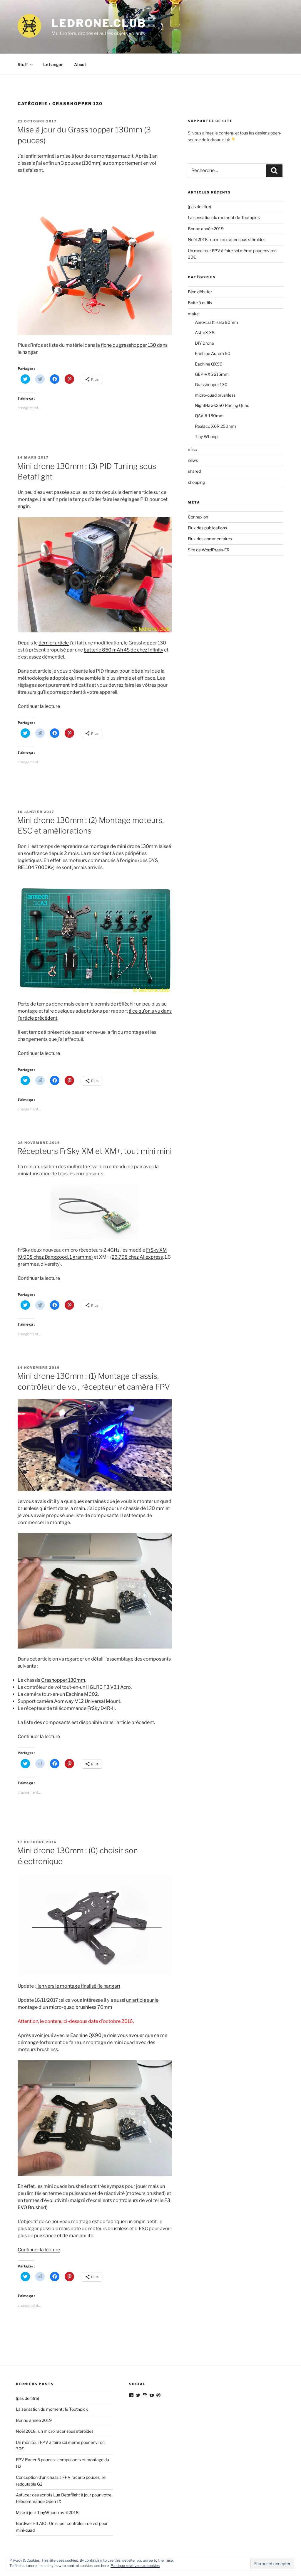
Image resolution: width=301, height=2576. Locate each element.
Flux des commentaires (210, 539)
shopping (196, 482)
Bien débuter (200, 292)
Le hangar (53, 64)
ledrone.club (99, 23)
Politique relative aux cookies (135, 2566)
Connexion (198, 517)
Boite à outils (200, 303)
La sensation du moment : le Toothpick (224, 217)
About (80, 64)
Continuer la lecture (39, 706)
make (193, 314)
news (193, 460)
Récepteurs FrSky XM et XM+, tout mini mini (94, 1151)
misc (192, 449)
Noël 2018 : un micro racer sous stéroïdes (227, 239)
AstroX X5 (205, 332)
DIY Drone (204, 343)
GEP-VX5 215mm (212, 374)
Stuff (23, 64)
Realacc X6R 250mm (215, 426)
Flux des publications (207, 528)
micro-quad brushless (215, 395)
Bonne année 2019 (206, 229)
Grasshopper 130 (211, 384)
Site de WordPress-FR (209, 550)
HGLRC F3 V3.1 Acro (108, 1687)
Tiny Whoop (206, 436)
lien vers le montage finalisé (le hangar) (78, 1986)
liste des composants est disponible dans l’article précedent (89, 1722)
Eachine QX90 (86, 2035)
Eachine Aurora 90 (213, 353)
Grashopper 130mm (63, 1680)
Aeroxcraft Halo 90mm (216, 322)
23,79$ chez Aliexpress (137, 1257)
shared (194, 471)
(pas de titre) (199, 207)
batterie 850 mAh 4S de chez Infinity (123, 650)
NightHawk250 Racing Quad (222, 405)
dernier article (54, 643)
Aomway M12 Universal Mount (87, 1701)
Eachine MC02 (82, 1694)
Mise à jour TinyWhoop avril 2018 (47, 2512)
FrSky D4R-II (101, 1708)
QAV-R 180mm (209, 416)
